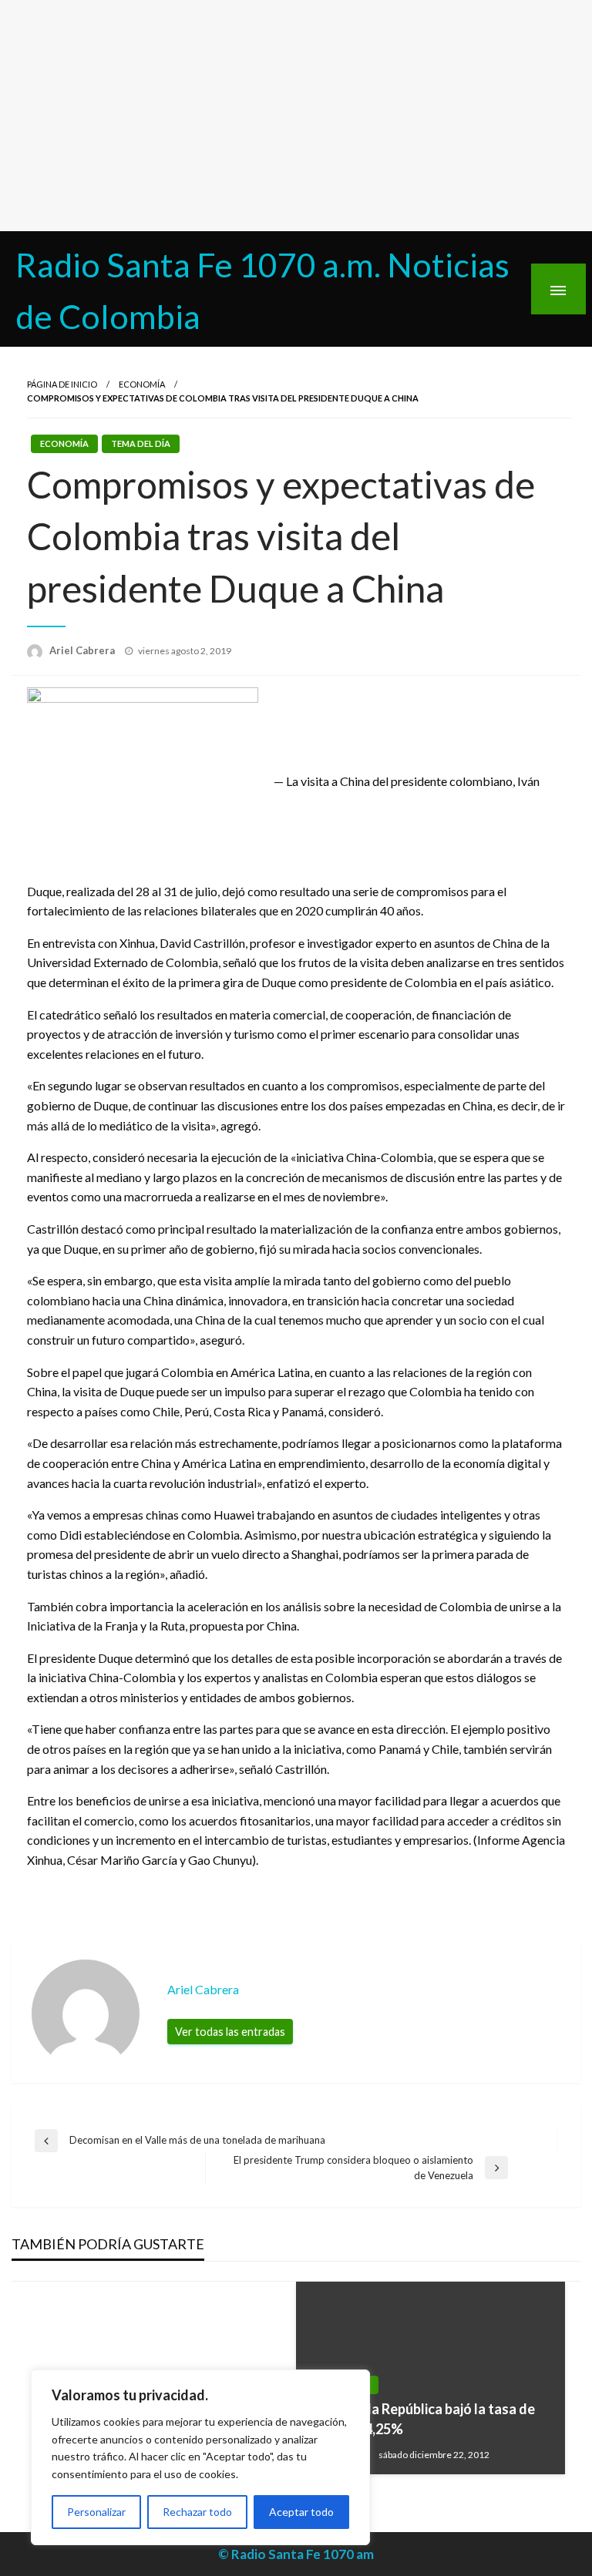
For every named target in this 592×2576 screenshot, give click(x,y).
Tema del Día (141, 443)
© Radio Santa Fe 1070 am (296, 2554)
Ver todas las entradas (230, 2032)
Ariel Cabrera (83, 650)
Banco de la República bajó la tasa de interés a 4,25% (421, 2418)
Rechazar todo (197, 2512)
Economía (142, 384)
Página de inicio (62, 384)
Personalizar (96, 2512)
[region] (200, 2457)
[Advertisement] (296, 116)
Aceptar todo (301, 2512)
